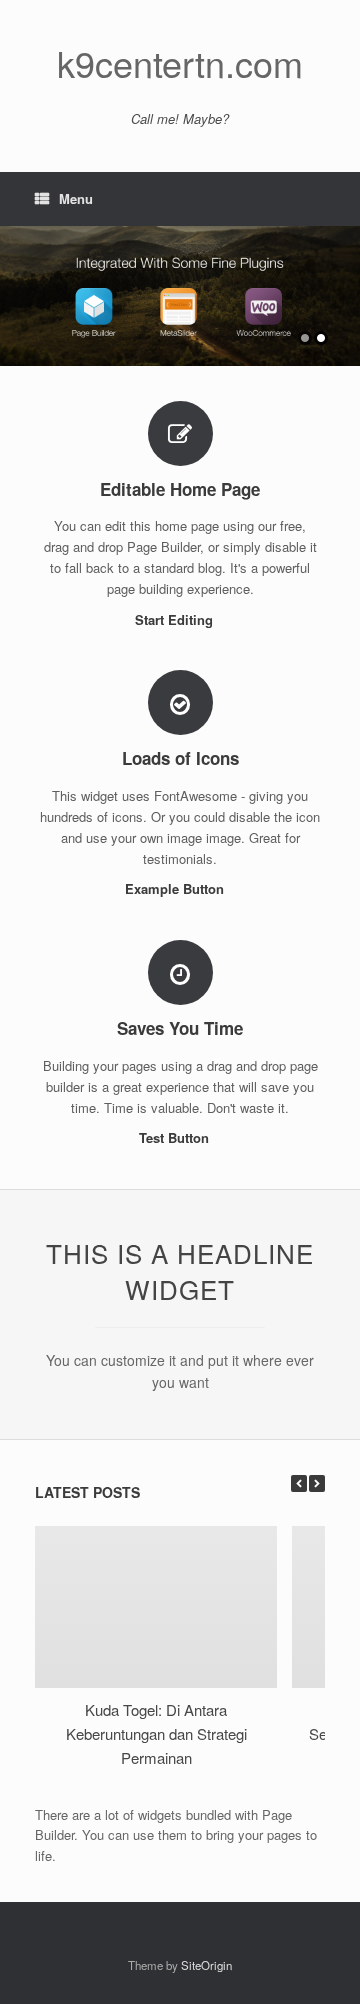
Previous (16, 286)
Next (344, 286)
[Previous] (299, 1483)
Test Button (176, 1137)
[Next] (317, 1483)
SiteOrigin (206, 1965)
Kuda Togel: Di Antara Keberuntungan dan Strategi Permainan (156, 1733)
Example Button (176, 888)
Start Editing (176, 619)
